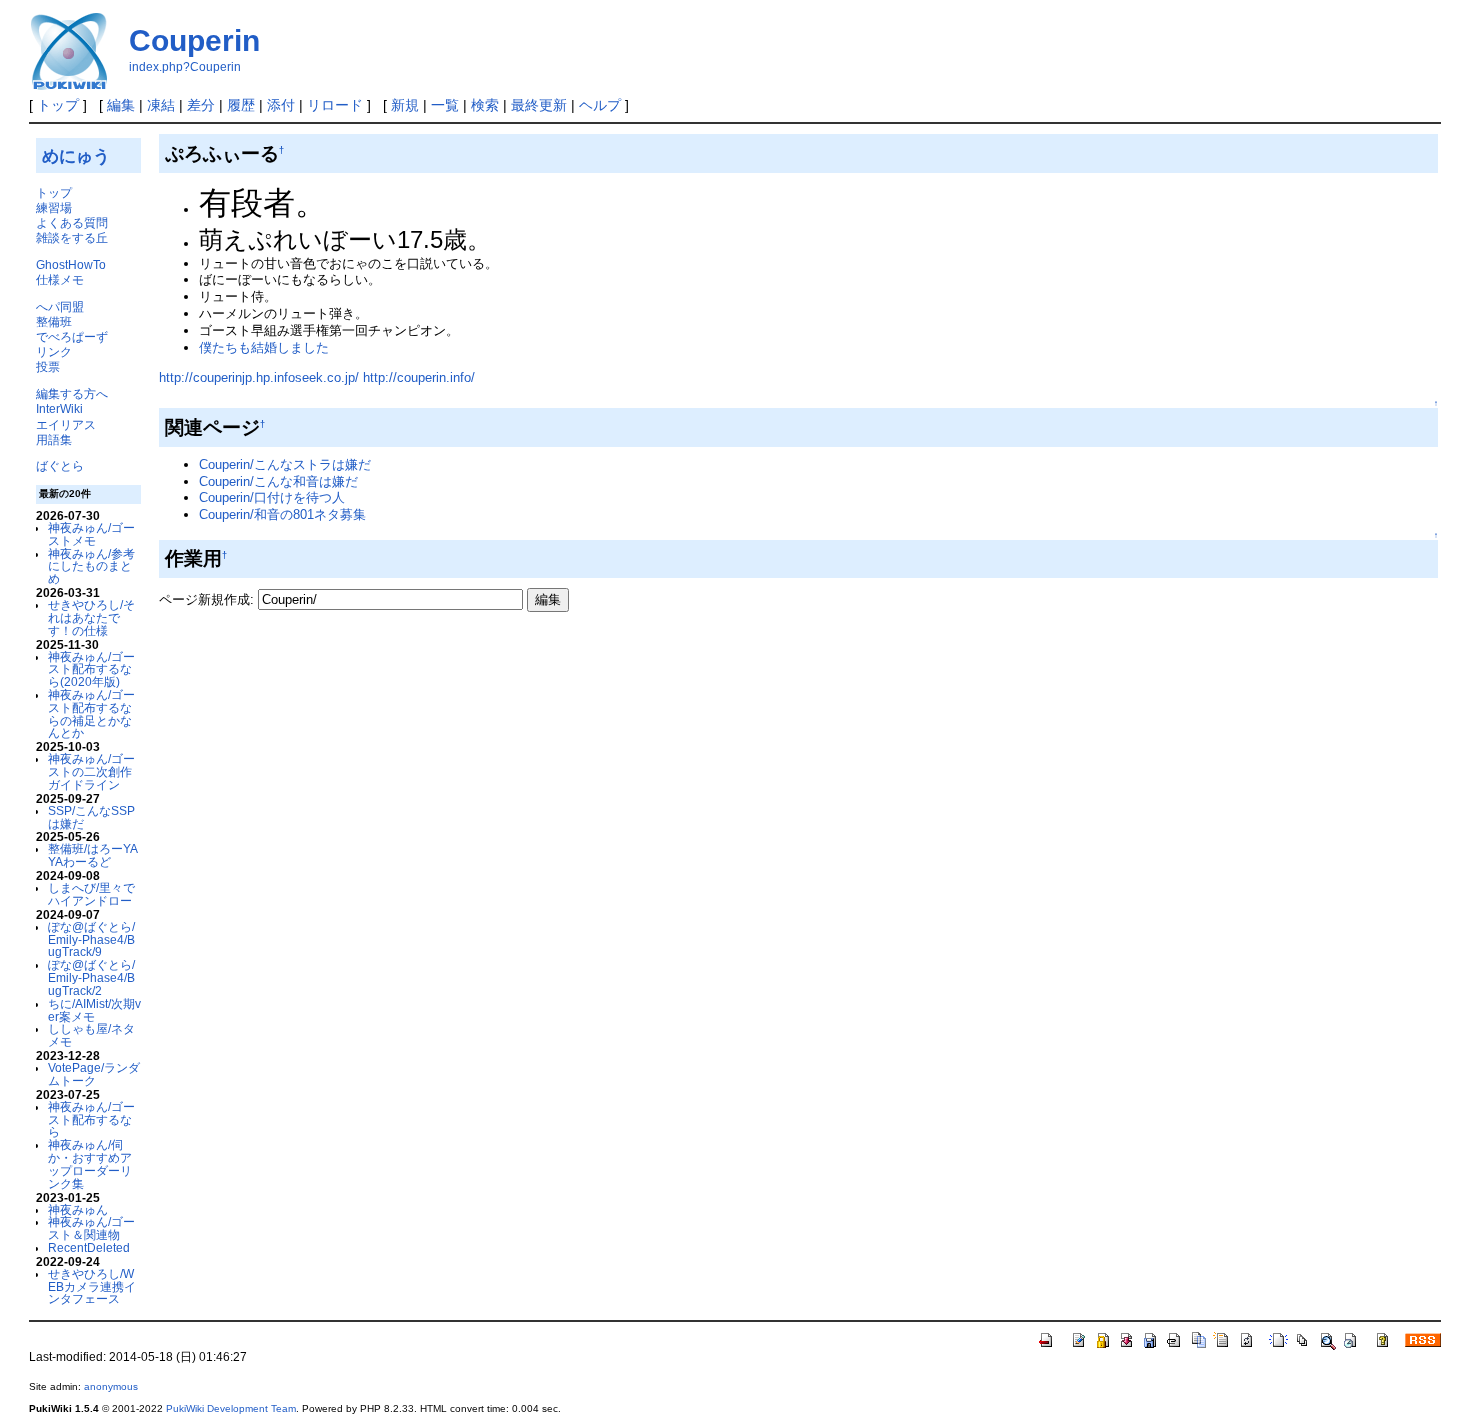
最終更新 (539, 105)
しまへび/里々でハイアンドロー (91, 894)
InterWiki (59, 408)
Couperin (194, 40)
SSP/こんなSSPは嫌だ (91, 817)
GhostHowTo (71, 264)
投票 (48, 366)
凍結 (161, 105)
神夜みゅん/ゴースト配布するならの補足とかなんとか (91, 713)
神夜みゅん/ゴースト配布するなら (91, 1119)
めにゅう (76, 156)
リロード (335, 105)
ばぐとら (60, 465)
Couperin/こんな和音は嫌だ (278, 481)
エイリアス (66, 424)
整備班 (54, 321)
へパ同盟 (60, 306)
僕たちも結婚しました (264, 347)
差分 (201, 105)
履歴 (241, 105)
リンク (54, 351)
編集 (121, 105)
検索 (485, 105)
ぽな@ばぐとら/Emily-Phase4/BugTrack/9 (91, 939)
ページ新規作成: (206, 599)
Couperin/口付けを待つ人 (272, 497)
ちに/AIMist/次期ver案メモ (94, 1010)
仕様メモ (60, 279)
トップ (58, 105)
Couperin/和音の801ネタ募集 (282, 514)
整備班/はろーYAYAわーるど (93, 855)
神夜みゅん (78, 1209)
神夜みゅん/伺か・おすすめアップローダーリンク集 (90, 1163)
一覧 (445, 105)
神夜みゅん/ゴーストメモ (91, 534)
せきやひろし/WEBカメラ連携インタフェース (92, 1286)
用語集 (54, 439)
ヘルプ (600, 105)
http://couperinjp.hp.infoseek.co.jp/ (259, 377)
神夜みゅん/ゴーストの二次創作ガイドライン (91, 771)
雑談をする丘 (72, 237)
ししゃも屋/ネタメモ (91, 1035)
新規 (405, 105)
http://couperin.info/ (419, 377)
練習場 (54, 207)
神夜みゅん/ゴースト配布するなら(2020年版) (91, 669)
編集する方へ (72, 393)
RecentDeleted (89, 1247)
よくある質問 (72, 222)
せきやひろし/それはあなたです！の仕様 (91, 617)
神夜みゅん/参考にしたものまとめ (91, 566)
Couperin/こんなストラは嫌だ (285, 464)
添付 (281, 105)
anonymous (111, 1386)
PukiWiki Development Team (231, 1408)
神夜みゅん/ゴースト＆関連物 (91, 1228)
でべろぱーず (72, 336)
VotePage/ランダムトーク (94, 1074)
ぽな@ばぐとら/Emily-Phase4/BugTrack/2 (91, 977)
